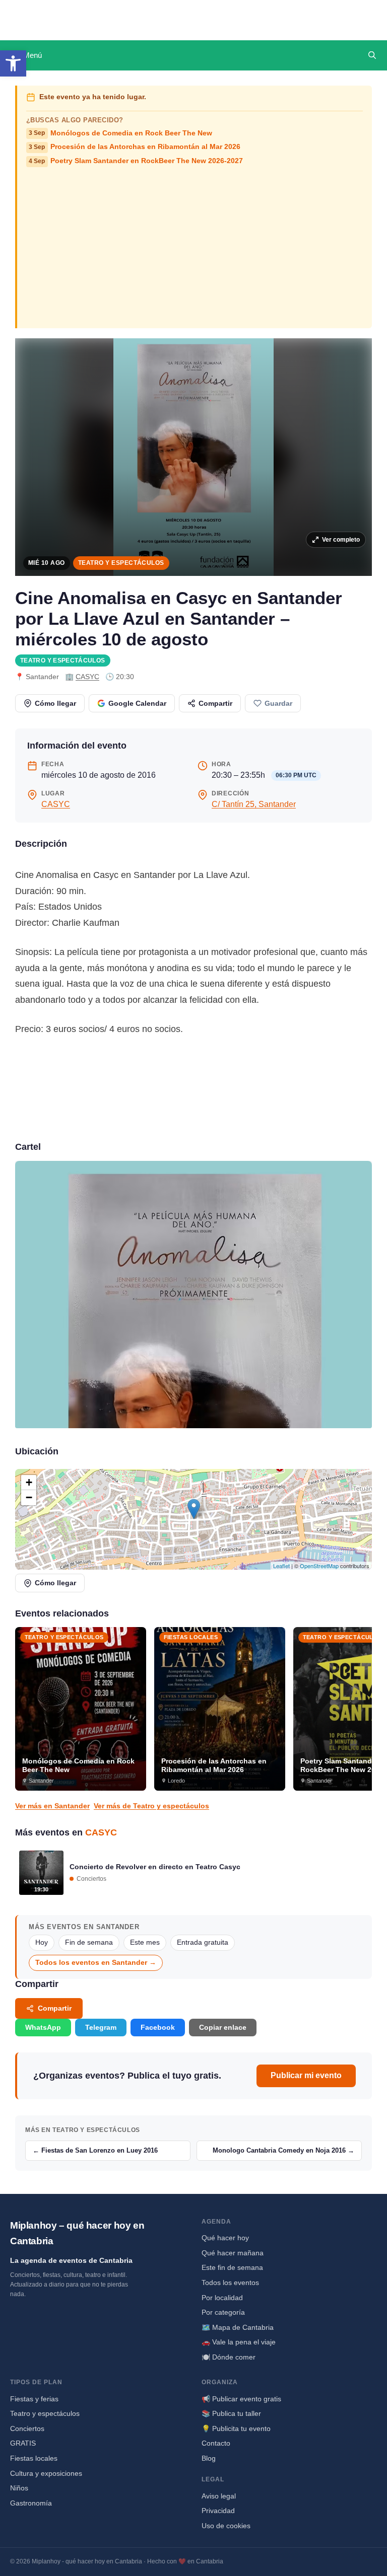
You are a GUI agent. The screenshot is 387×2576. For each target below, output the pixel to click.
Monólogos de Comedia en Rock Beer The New (120, 133)
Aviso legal (219, 2496)
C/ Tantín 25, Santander (254, 804)
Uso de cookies (226, 2526)
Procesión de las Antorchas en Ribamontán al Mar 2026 (135, 147)
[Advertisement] (195, 247)
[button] (13, 63)
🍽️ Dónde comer (229, 2357)
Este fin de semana (232, 2267)
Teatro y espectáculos (121, 563)
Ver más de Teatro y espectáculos (151, 1806)
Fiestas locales (34, 2458)
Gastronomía (31, 2503)
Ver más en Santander (52, 1806)
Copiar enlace (223, 2027)
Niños (19, 2488)
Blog (209, 2458)
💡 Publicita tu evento (236, 2428)
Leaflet (281, 1566)
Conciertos (27, 2428)
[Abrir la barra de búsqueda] (372, 55)
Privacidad (218, 2511)
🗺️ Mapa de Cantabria (238, 2327)
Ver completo (341, 540)
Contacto (216, 2443)
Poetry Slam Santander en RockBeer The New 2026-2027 (136, 161)
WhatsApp (43, 2027)
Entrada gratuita (203, 1942)
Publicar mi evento (306, 2075)
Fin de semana (89, 1942)
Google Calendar (137, 703)
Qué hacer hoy (225, 2238)
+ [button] (29, 1482)
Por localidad (222, 2298)
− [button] (29, 1497)
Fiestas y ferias (34, 2399)
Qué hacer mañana (233, 2253)
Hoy (42, 1942)
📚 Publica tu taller (231, 2413)
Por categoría (223, 2312)
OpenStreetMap (319, 1566)
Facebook (158, 2027)
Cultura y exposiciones (46, 2473)
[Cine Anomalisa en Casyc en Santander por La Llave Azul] (193, 1295)
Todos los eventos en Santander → (96, 1963)
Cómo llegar (55, 703)
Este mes (145, 1942)
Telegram (101, 2027)
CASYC (87, 677)
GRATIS (23, 2443)
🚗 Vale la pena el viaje (239, 2342)
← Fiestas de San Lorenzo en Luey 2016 (95, 2150)
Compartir (215, 703)
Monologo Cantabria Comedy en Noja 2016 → (283, 2150)
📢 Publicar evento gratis (241, 2399)
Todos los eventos (230, 2283)
